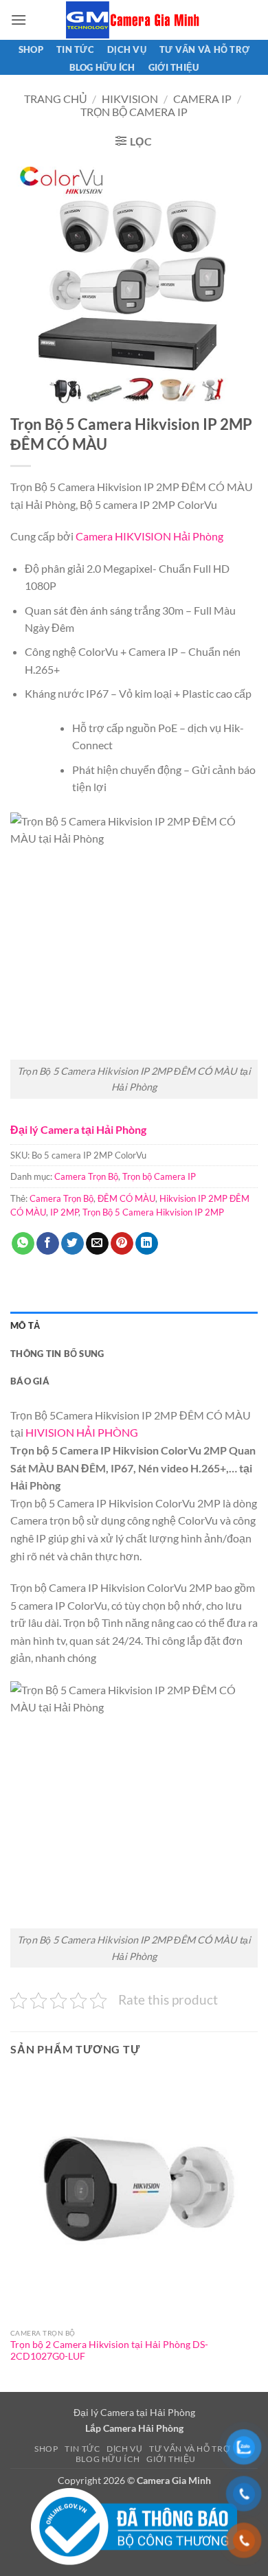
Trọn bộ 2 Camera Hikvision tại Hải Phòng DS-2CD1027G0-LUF (109, 2351)
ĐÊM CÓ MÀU (126, 1198)
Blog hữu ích (102, 67)
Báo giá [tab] (30, 1381)
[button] (19, 20)
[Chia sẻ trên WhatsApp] (23, 1244)
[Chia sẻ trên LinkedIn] (147, 1244)
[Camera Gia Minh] (134, 20)
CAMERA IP (202, 99)
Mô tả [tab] (25, 1325)
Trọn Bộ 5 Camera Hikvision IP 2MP (153, 1212)
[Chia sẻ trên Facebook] (48, 1244)
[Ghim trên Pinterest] (122, 1244)
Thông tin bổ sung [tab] (57, 1354)
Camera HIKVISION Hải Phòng (149, 536)
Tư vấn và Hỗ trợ (204, 49)
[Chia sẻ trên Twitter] (72, 1244)
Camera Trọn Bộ (86, 1176)
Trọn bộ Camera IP (134, 112)
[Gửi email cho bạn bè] (97, 1244)
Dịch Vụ (127, 49)
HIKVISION (130, 99)
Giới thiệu (174, 67)
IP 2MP (64, 1212)
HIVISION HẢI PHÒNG (82, 1432)
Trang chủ (56, 99)
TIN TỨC (75, 49)
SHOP (31, 49)
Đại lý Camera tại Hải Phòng (78, 1129)
